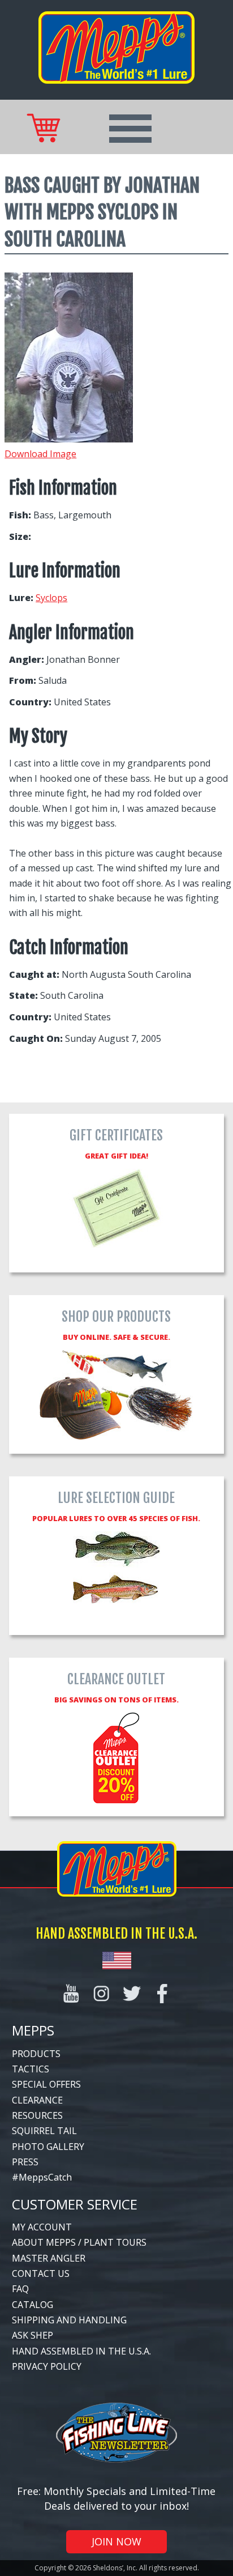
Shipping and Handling (69, 2320)
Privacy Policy (47, 2366)
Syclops (51, 598)
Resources (37, 2115)
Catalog (33, 2305)
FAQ (20, 2289)
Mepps (33, 2030)
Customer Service (75, 2204)
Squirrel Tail (44, 2131)
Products (36, 2054)
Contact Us (41, 2273)
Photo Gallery (48, 2147)
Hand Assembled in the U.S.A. (81, 2351)
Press (25, 2162)
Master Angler (49, 2258)
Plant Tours (115, 2242)
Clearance (37, 2100)
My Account (42, 2227)
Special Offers (46, 2084)
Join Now (116, 2541)
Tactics (31, 2069)
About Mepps (44, 2242)
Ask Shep (33, 2335)
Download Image (40, 454)
